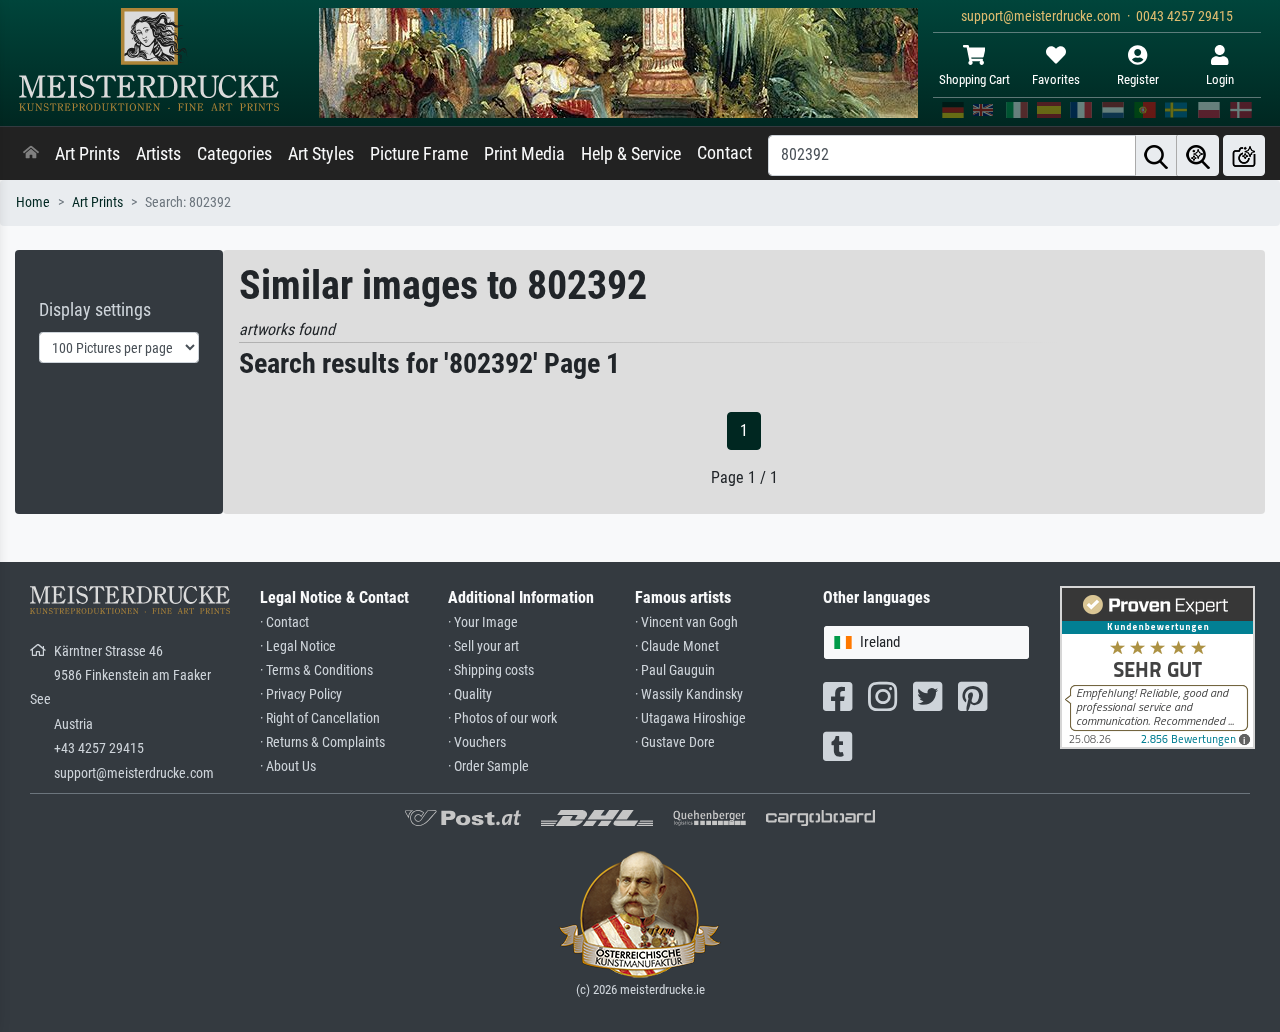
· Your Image (483, 622)
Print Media (524, 154)
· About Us (288, 766)
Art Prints (87, 154)
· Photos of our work (502, 718)
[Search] (1156, 155)
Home (33, 202)
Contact (724, 153)
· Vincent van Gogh (686, 622)
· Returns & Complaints (322, 742)
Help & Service (631, 154)
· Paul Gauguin (675, 670)
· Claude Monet (677, 646)
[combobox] (926, 642)
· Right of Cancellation (320, 718)
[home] (31, 154)
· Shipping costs (491, 670)
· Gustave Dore (675, 742)
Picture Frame (419, 154)
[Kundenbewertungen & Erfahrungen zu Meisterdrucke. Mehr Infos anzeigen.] (1157, 666)
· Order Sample (488, 766)
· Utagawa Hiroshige (690, 718)
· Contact (284, 622)
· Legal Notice (298, 646)
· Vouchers (477, 742)
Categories (234, 154)
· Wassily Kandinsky (689, 694)
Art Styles (321, 154)
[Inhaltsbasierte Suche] (1198, 155)
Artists (158, 154)
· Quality (470, 694)
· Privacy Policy (301, 694)
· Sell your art (483, 646)
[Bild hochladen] (1244, 155)
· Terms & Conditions (316, 670)
